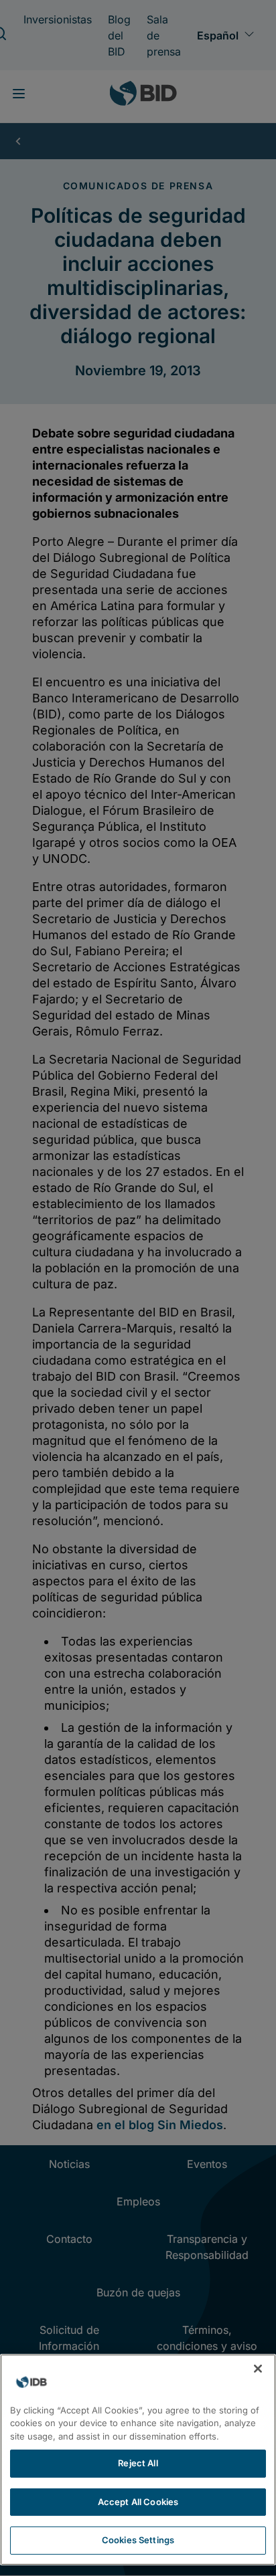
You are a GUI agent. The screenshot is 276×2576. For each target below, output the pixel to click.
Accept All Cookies (138, 2502)
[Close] (258, 2369)
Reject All (138, 2463)
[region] (138, 2460)
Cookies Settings (138, 2540)
